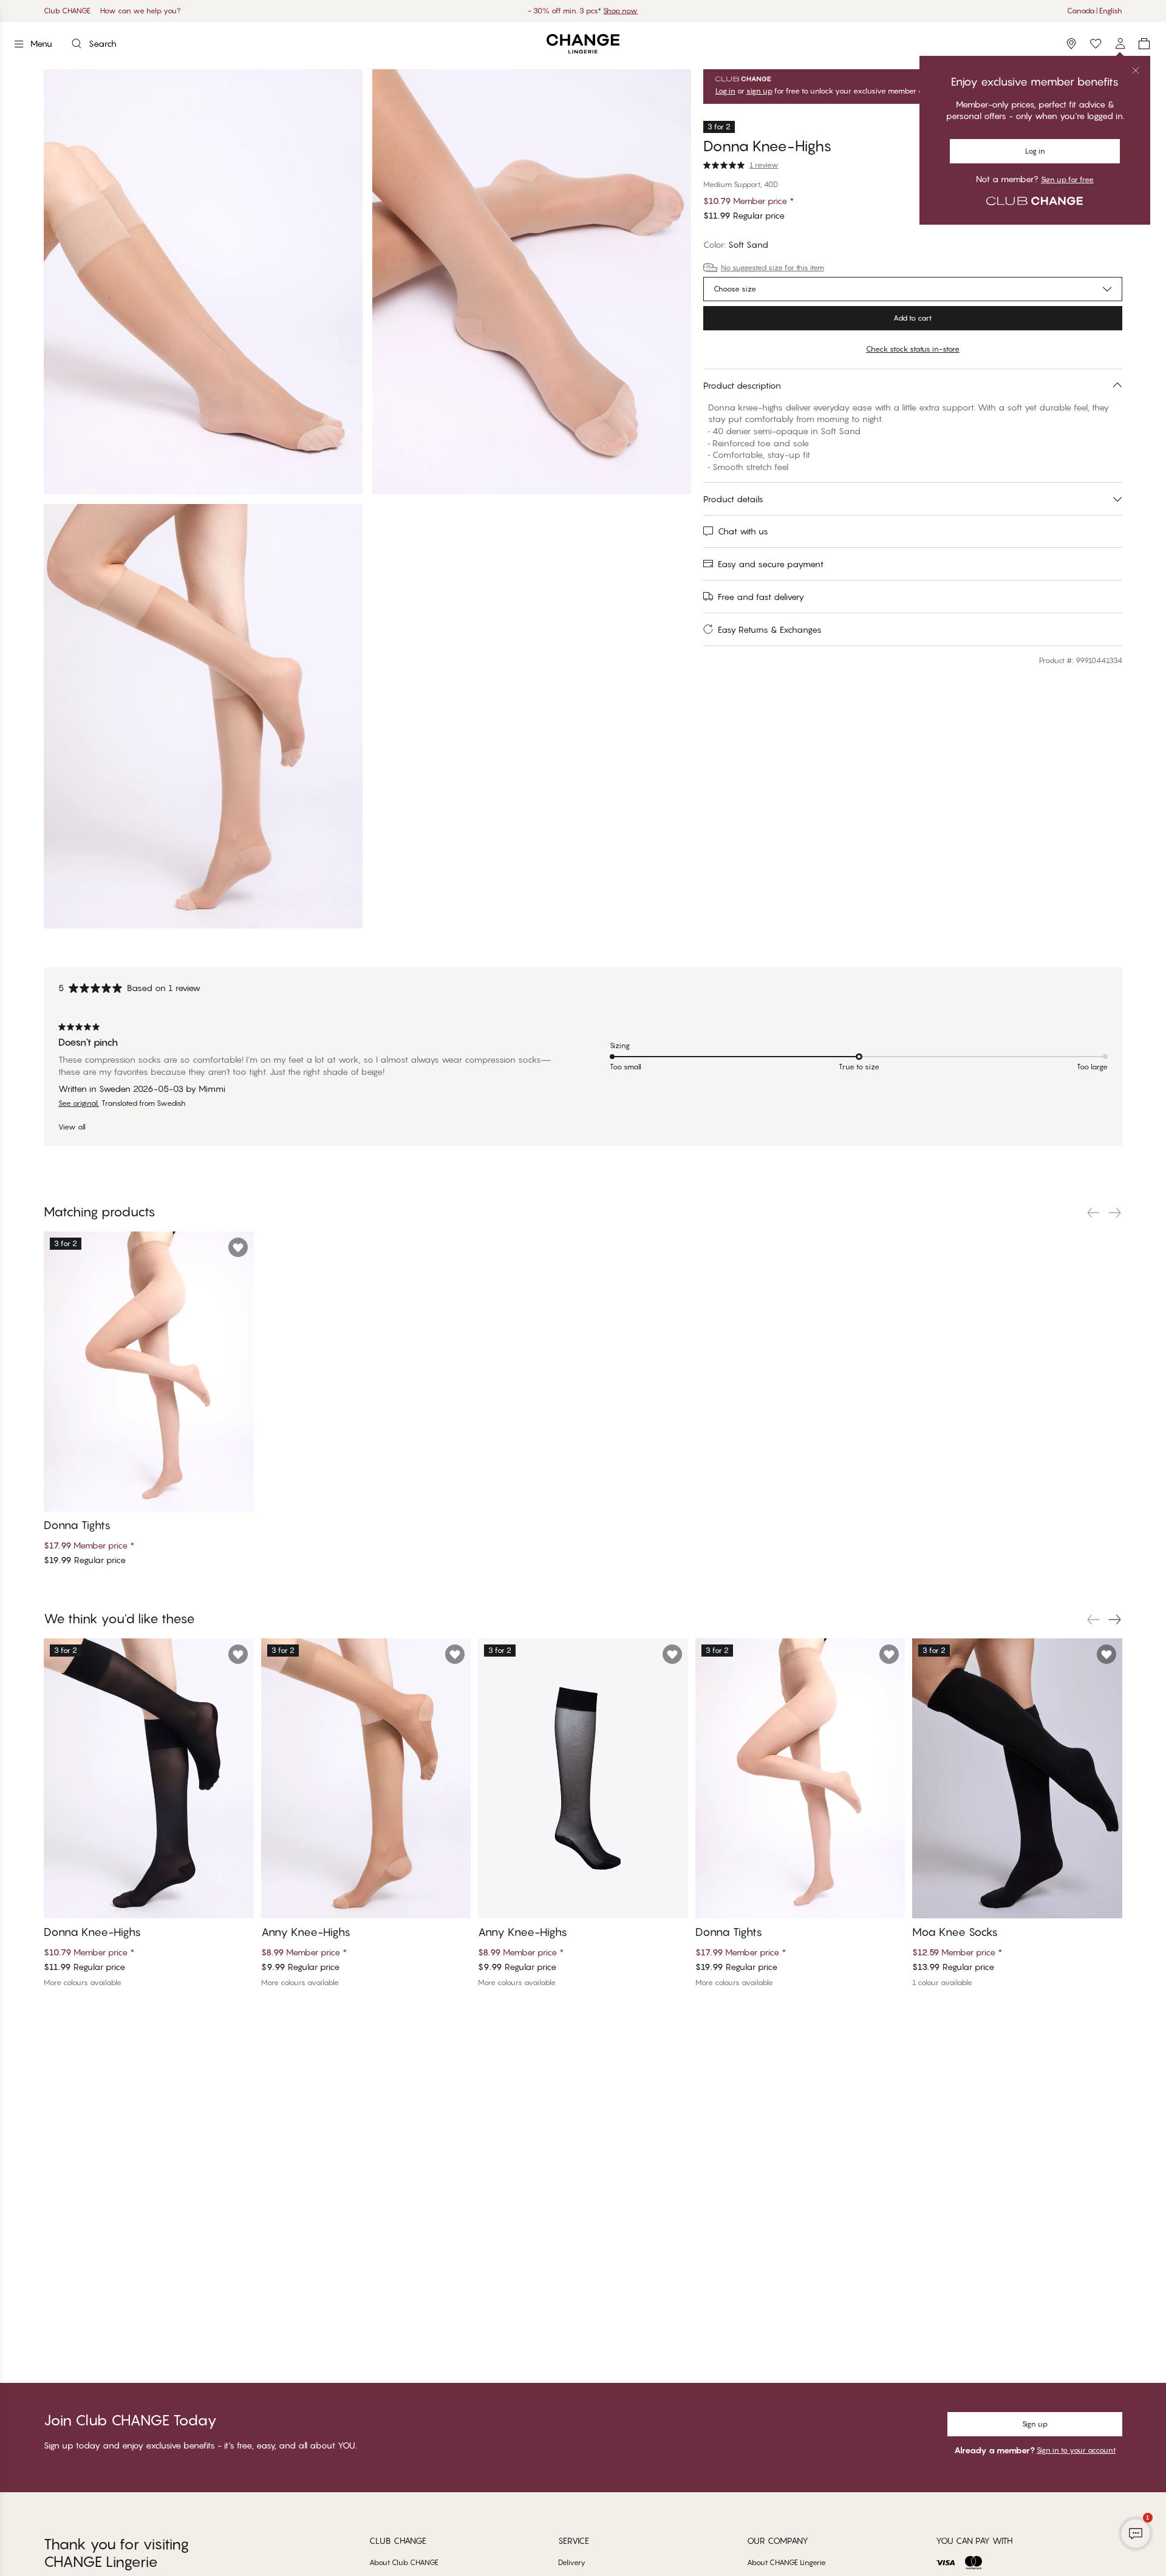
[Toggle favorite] (1112, 137)
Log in (725, 91)
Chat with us (743, 531)
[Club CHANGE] (1120, 44)
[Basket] (1144, 44)
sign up (759, 91)
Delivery (572, 2562)
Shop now (620, 11)
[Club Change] (1096, 44)
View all (72, 1127)
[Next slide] (1115, 1213)
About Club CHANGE (404, 2562)
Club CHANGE (67, 11)
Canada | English (1095, 11)
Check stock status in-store (913, 349)
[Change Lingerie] (583, 44)
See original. (79, 1103)
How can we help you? (141, 11)
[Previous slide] (1093, 1213)
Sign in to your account (1076, 2450)
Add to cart (912, 318)
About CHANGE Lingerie (786, 2562)
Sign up (1035, 2424)
